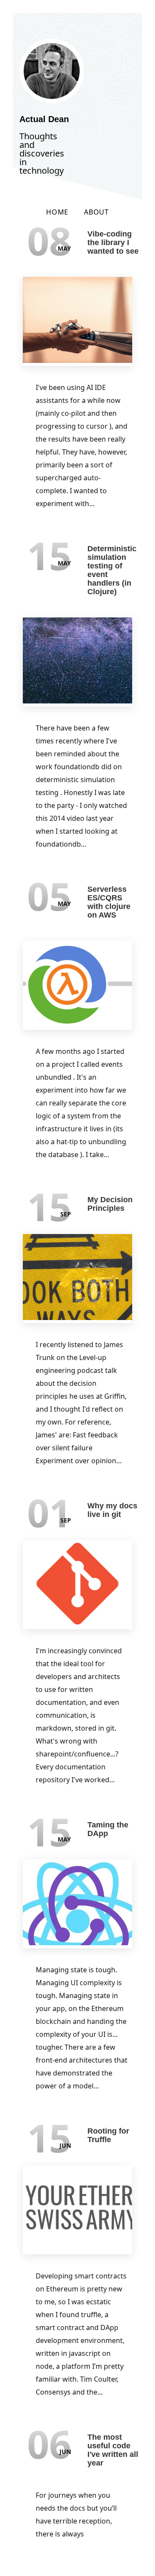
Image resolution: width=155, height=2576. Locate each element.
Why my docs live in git (112, 1510)
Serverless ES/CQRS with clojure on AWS (109, 902)
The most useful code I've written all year (113, 2450)
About (96, 212)
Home (57, 212)
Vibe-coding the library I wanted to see (113, 243)
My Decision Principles (110, 1204)
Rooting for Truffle (108, 2135)
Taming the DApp (108, 1829)
